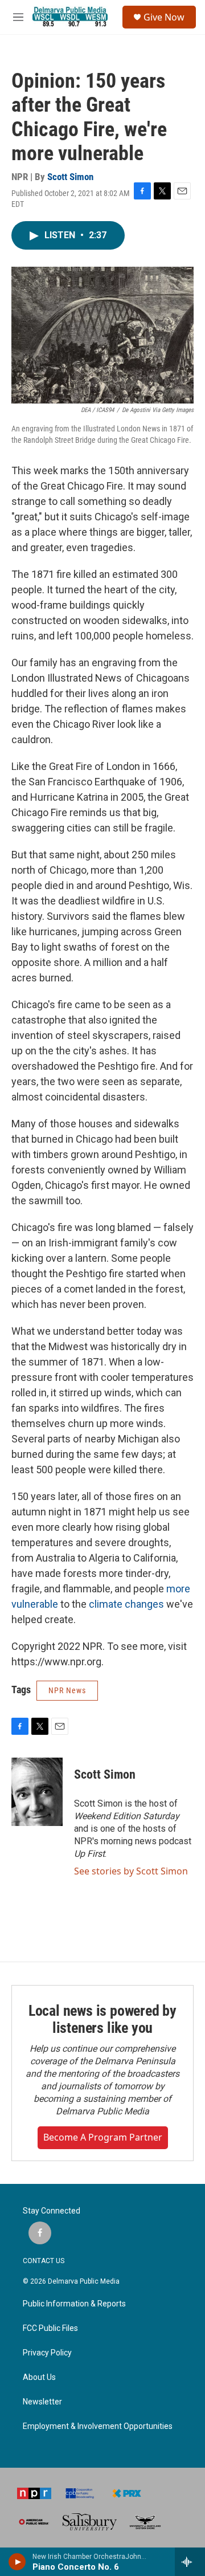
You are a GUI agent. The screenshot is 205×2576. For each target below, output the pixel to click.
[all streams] (190, 2562)
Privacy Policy (47, 2353)
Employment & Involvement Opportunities (98, 2426)
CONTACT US (44, 2261)
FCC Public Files (50, 2328)
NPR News (67, 1690)
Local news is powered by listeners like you (102, 2019)
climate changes (126, 1604)
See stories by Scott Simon (131, 1871)
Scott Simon (70, 177)
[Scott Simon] (37, 1792)
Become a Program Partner (103, 2137)
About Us (39, 2377)
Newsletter (42, 2402)
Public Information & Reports (74, 2304)
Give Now (164, 17)
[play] (17, 2562)
